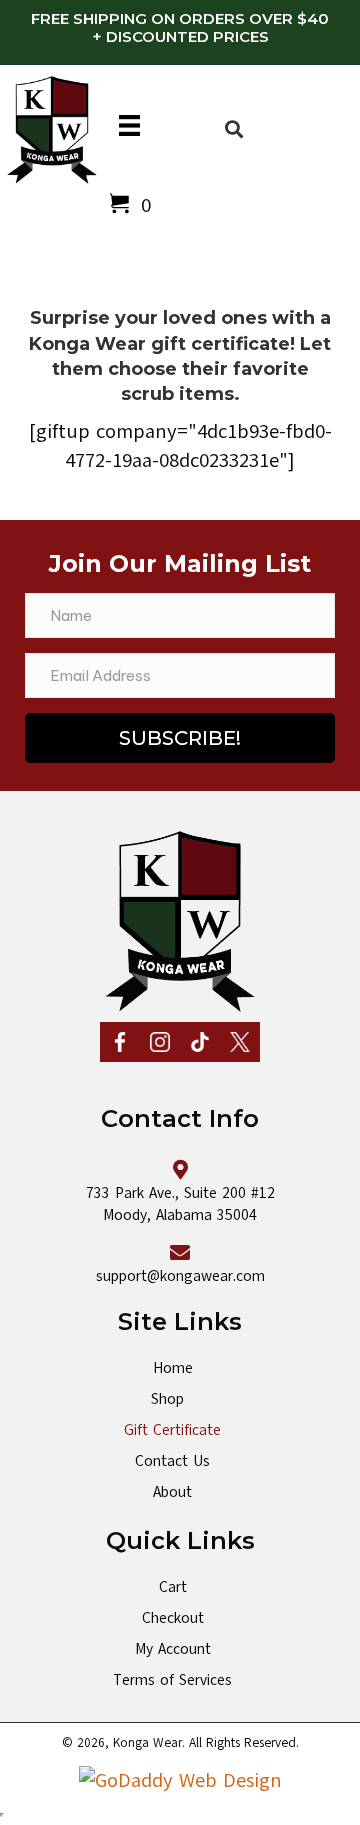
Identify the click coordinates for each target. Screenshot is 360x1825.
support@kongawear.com (180, 1276)
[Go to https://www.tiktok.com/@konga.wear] (200, 1042)
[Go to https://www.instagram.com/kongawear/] (160, 1042)
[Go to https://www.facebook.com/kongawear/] (120, 1042)
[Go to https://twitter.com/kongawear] (240, 1042)
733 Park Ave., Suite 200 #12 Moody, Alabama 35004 (180, 1204)
